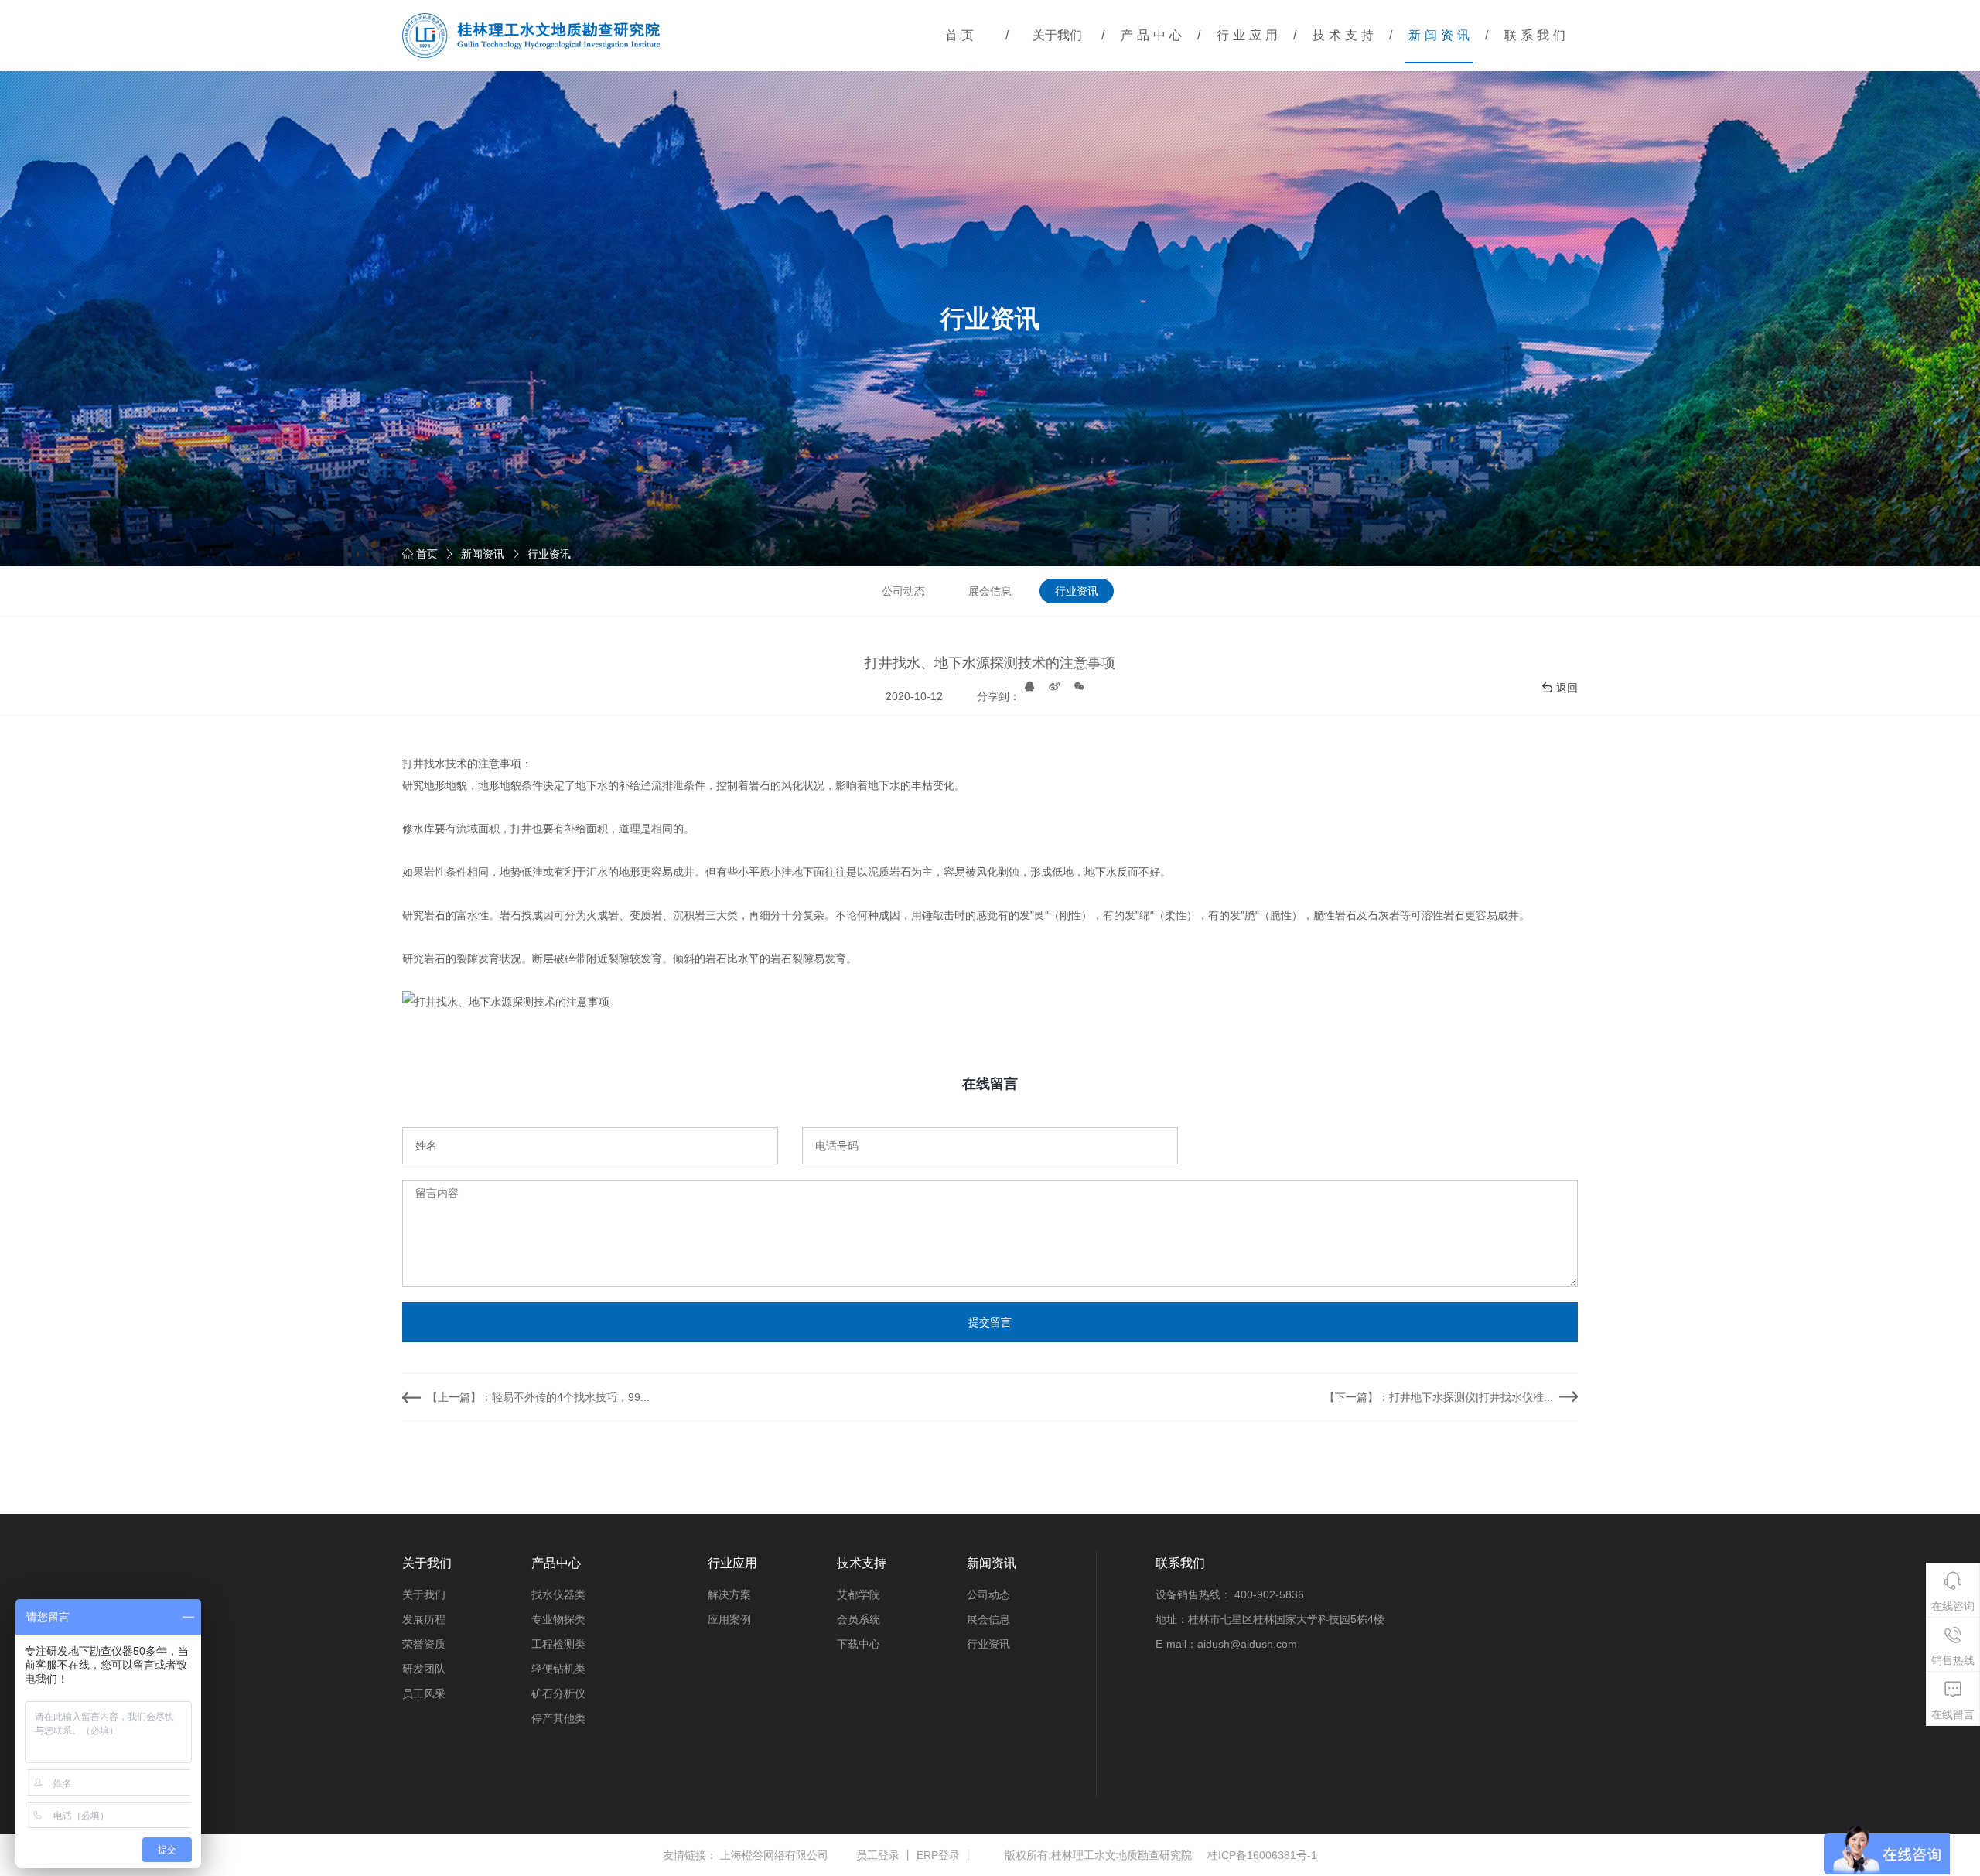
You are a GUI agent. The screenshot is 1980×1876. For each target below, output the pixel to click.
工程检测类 (558, 1644)
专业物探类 (558, 1619)
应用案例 (729, 1619)
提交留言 (990, 1322)
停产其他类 (558, 1718)
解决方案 (729, 1594)
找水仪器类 (558, 1594)
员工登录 (878, 1855)
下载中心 (859, 1644)
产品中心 (1153, 35)
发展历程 (424, 1619)
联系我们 (1537, 35)
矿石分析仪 (558, 1693)
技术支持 (1345, 35)
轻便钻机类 (558, 1669)
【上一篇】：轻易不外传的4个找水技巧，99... (538, 1397)
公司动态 (903, 591)
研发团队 (424, 1669)
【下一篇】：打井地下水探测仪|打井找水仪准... (1439, 1397)
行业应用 (1249, 35)
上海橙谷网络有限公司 (774, 1855)
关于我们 (1057, 35)
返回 (1567, 688)
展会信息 (990, 591)
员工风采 (424, 1693)
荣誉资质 (424, 1644)
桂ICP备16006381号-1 (1262, 1855)
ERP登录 (938, 1855)
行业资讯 (549, 554)
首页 (961, 35)
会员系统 (859, 1619)
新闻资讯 (1441, 35)
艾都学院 (859, 1594)
